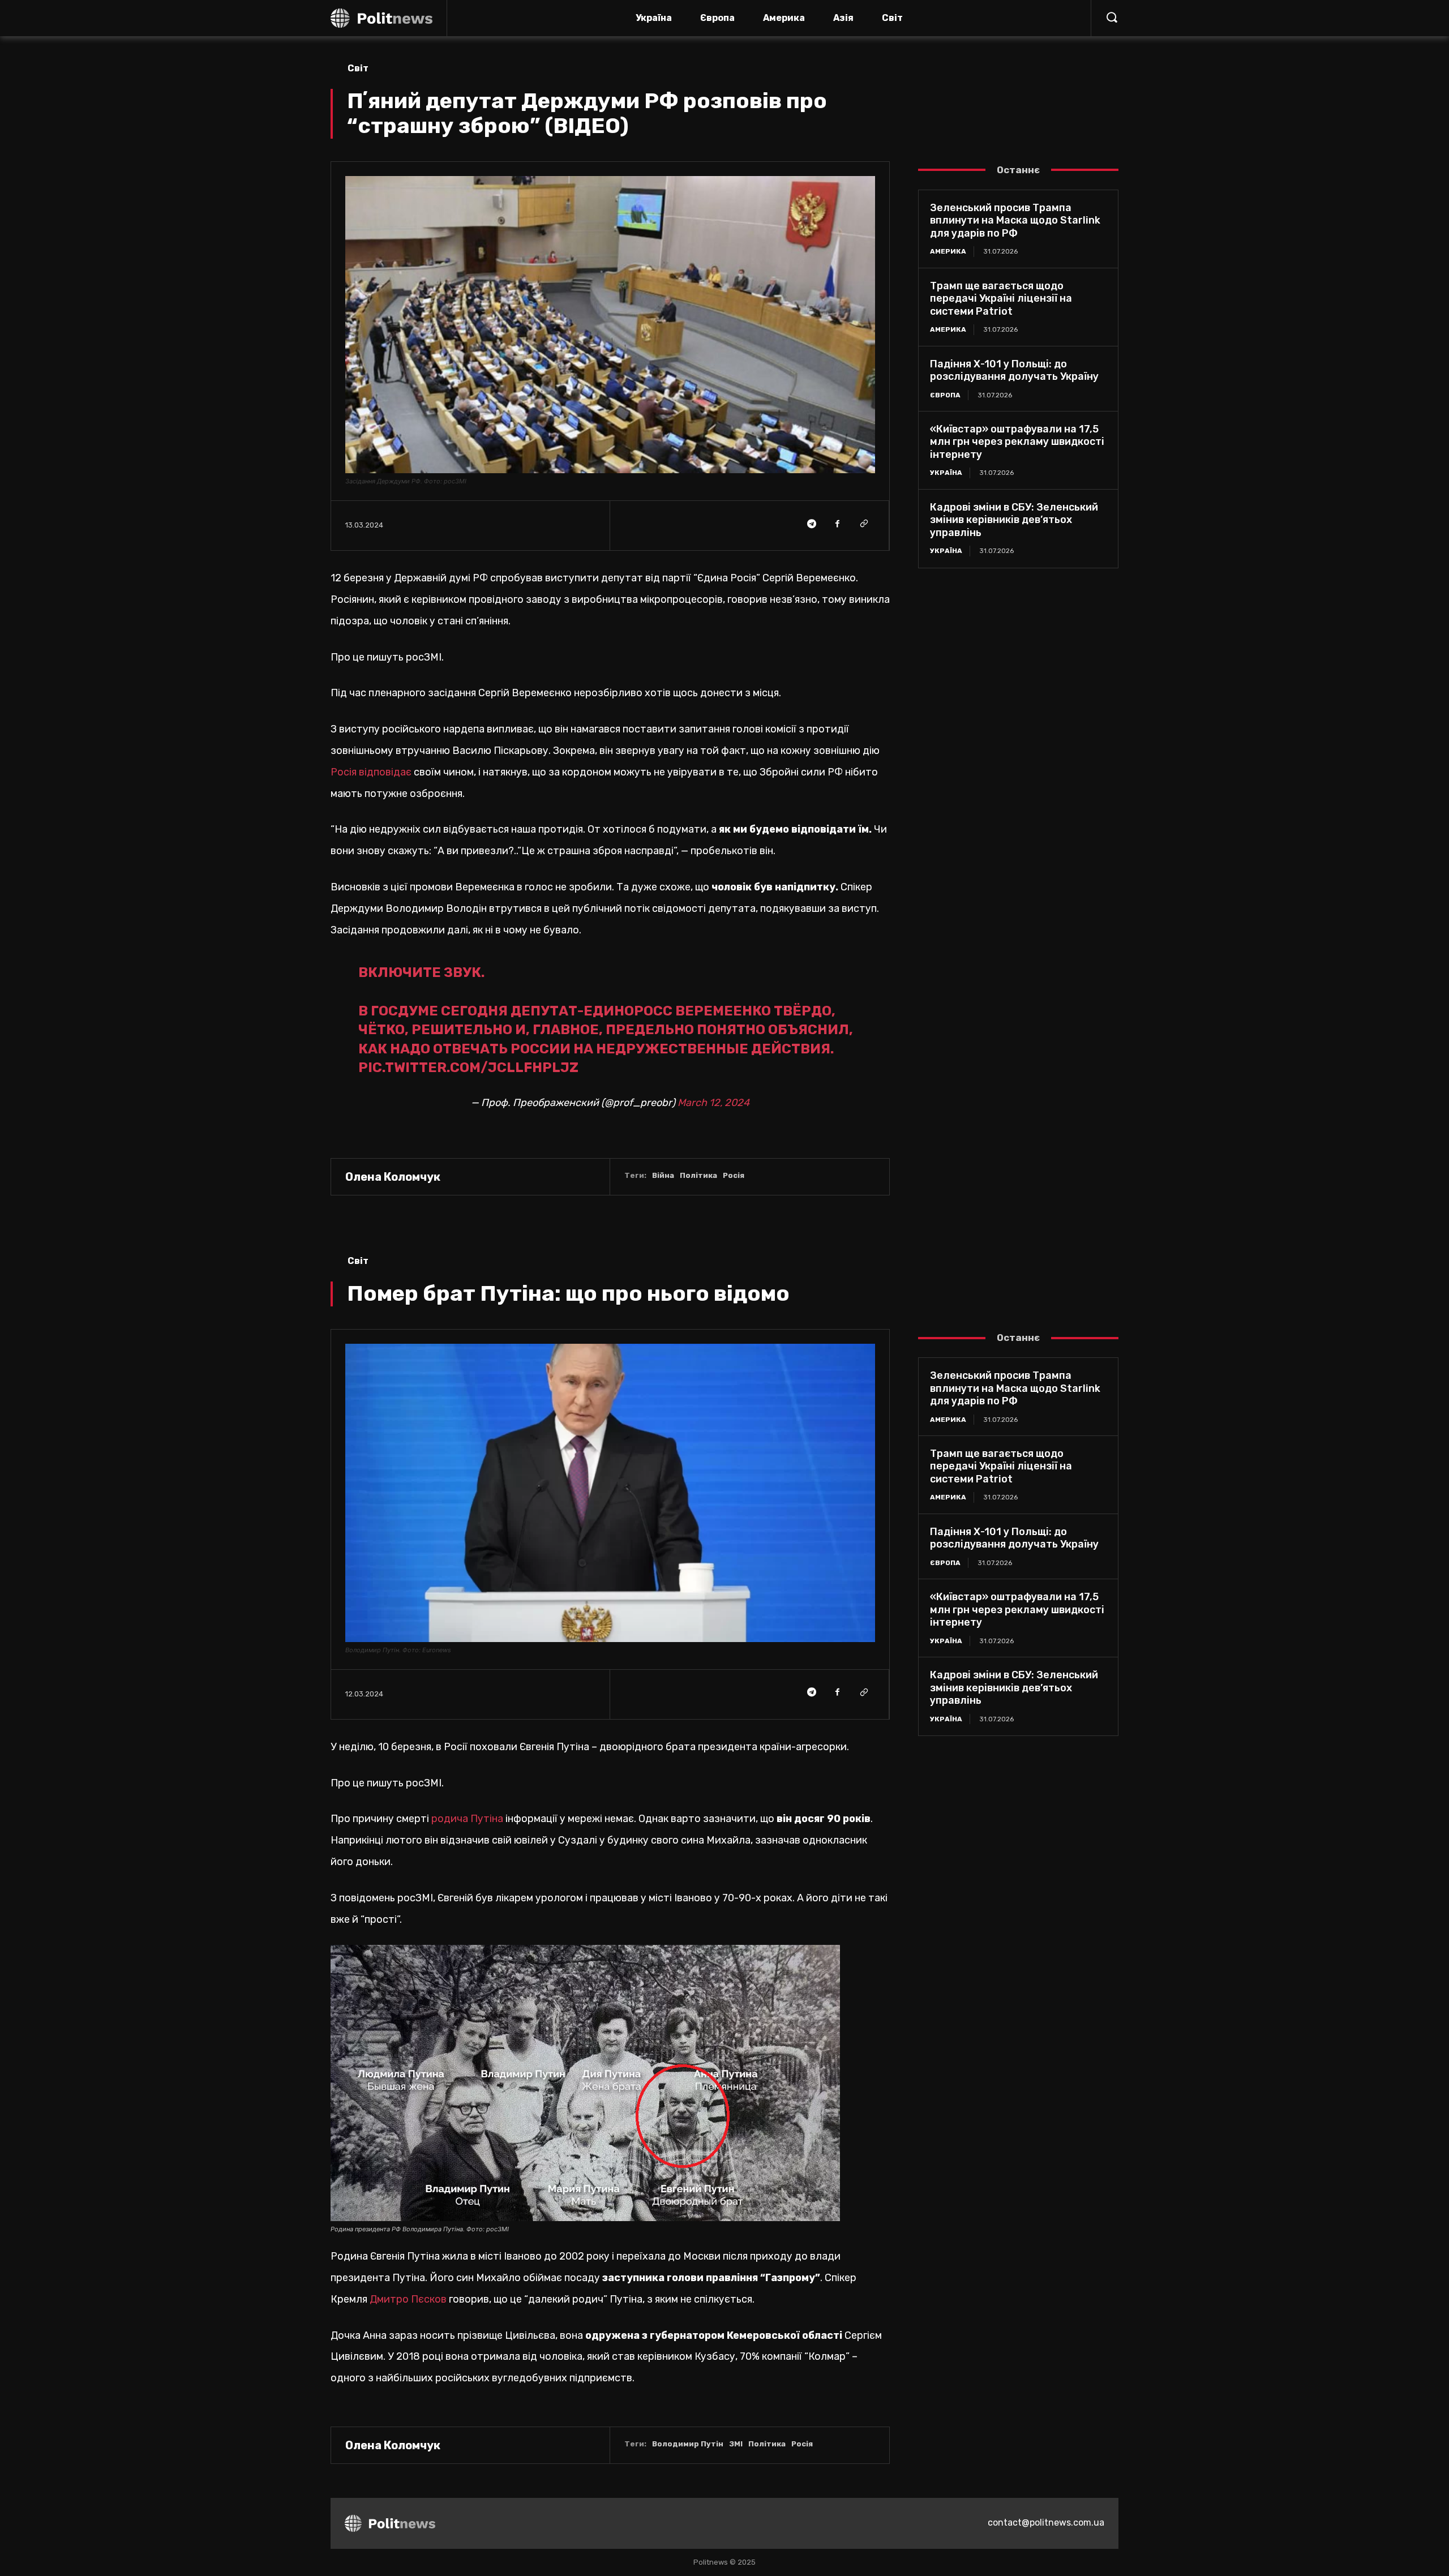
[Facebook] (837, 524)
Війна (663, 1175)
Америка (948, 251)
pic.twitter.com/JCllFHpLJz (468, 1068)
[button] (1112, 17)
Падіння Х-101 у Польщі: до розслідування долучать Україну (1014, 370)
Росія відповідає (371, 772)
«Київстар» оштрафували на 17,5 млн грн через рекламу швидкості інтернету (1017, 442)
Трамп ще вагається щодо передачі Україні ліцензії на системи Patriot (1001, 299)
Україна (946, 473)
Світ (358, 68)
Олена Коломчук (393, 1177)
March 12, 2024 (713, 1103)
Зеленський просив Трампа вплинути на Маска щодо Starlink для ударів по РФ (1015, 220)
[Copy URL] (863, 524)
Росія (734, 1175)
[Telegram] (811, 524)
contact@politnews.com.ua (1046, 2523)
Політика (698, 1175)
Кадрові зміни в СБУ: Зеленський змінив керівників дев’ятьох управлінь (1014, 520)
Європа (945, 395)
